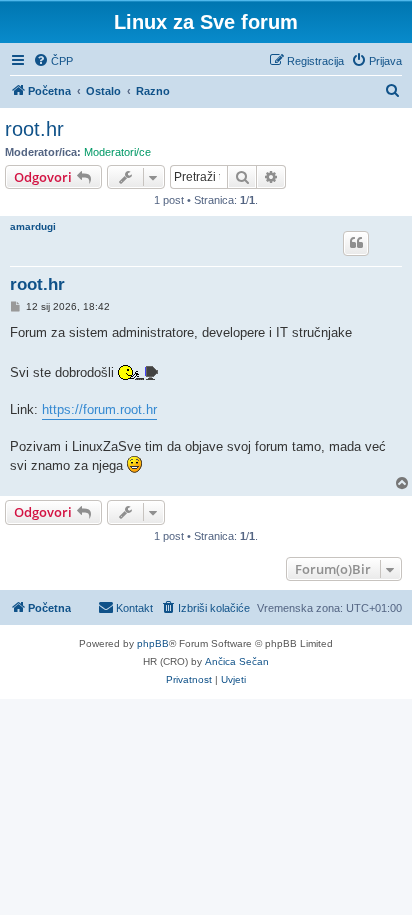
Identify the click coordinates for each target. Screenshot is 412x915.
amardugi (33, 226)
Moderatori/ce (117, 152)
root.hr (34, 129)
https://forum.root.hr (99, 409)
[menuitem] (53, 61)
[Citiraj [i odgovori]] (356, 243)
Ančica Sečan (237, 661)
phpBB (153, 643)
